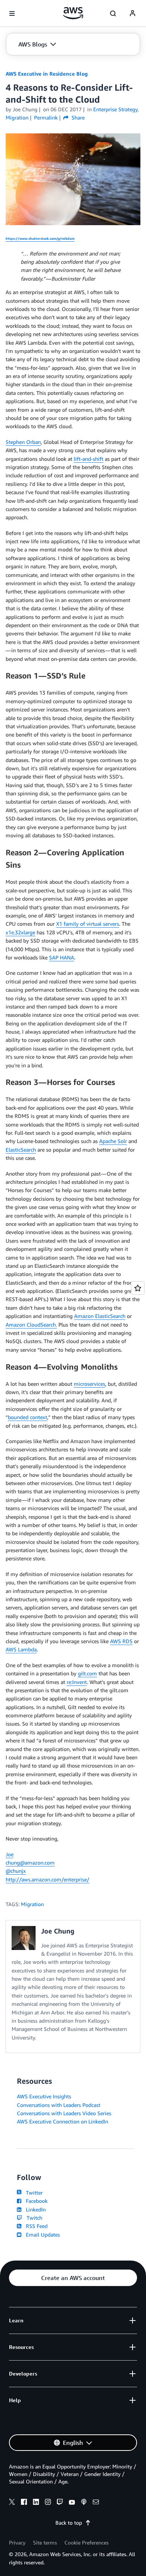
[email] (96, 2503)
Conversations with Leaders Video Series (64, 2113)
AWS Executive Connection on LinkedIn (63, 2121)
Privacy (17, 2542)
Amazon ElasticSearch (100, 1316)
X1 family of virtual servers (88, 924)
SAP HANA (62, 957)
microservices (89, 1384)
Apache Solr (113, 1141)
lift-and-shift (89, 459)
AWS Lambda (21, 1649)
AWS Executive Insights (44, 2096)
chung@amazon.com (30, 1863)
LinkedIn (34, 2209)
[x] (12, 2503)
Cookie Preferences (86, 2542)
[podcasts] (84, 2503)
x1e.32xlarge (20, 932)
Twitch (33, 2218)
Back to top (69, 2523)
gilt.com (87, 1673)
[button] (37, 44)
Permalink (46, 117)
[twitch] (60, 2503)
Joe (10, 1854)
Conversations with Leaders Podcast (59, 2105)
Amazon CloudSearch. (31, 1325)
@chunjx (16, 1871)
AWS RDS (121, 1641)
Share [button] (77, 117)
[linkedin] (36, 2503)
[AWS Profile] (133, 13)
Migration (32, 1904)
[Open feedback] (138, 1288)
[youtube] (72, 2503)
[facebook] (24, 2503)
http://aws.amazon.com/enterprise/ (48, 1879)
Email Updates (41, 2235)
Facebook (35, 2201)
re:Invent (77, 1682)
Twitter (33, 2193)
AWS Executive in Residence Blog (47, 74)
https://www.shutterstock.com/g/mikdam (40, 238)
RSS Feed (35, 2226)
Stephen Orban (23, 442)
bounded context (28, 1417)
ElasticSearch (21, 1150)
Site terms (45, 2542)
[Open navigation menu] (12, 13)
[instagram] (48, 2503)
